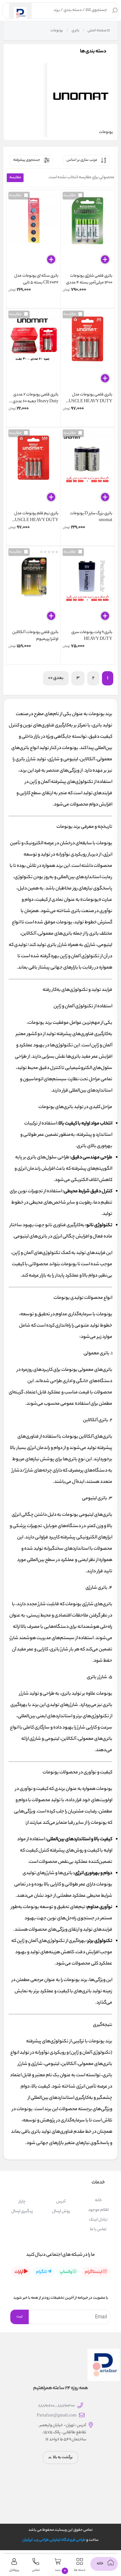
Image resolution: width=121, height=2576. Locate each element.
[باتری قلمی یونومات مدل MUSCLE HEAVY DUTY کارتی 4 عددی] (88, 351)
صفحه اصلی (97, 31)
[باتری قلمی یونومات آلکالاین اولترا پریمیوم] (33, 589)
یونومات (56, 31)
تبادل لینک (98, 2220)
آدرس (61, 2202)
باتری (75, 31)
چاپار (22, 2202)
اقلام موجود (98, 2210)
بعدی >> (56, 678)
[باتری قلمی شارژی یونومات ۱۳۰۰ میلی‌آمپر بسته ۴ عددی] (88, 232)
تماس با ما (98, 2229)
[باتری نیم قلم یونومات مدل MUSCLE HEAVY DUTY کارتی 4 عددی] (33, 470)
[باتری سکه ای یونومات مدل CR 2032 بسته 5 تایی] (33, 232)
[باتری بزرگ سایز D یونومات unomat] (88, 470)
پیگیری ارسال (22, 2211)
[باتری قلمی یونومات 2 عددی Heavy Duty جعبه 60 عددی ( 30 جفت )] (33, 351)
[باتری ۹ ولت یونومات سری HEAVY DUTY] (88, 589)
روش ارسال (61, 2211)
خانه (98, 2200)
